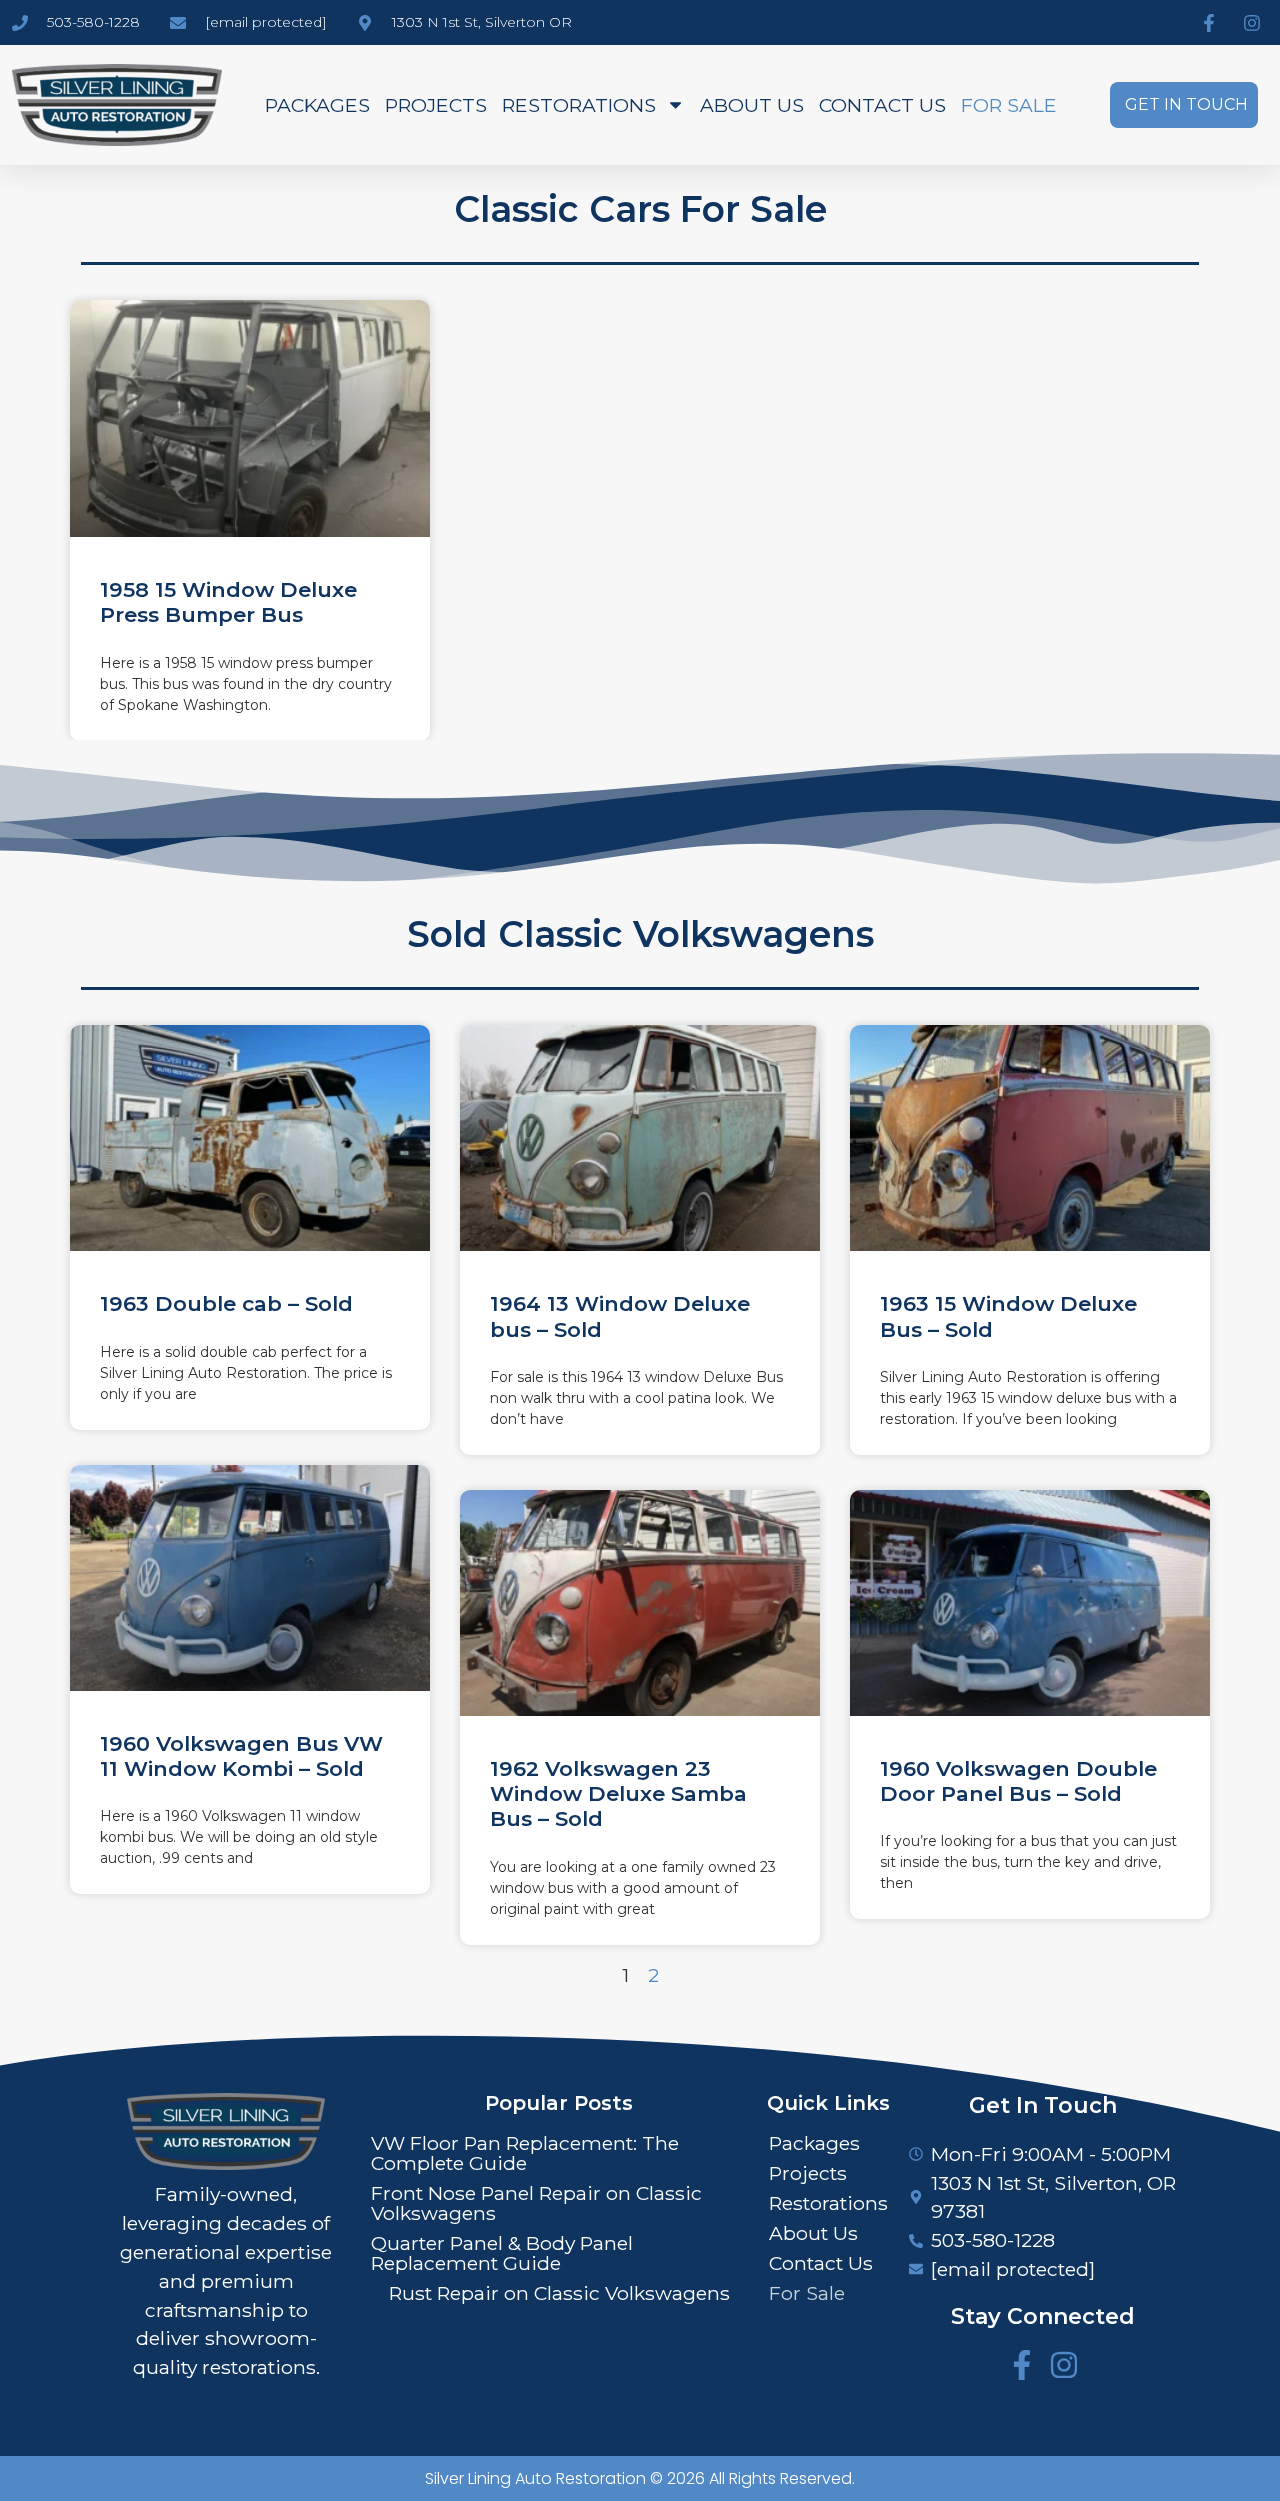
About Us (752, 105)
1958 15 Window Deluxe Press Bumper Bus (228, 602)
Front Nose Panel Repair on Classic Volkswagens (536, 2203)
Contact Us (882, 105)
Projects (436, 105)
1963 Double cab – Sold (226, 1303)
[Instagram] (1064, 2365)
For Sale (1009, 105)
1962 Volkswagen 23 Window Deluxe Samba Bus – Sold (618, 1793)
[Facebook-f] (1022, 2365)
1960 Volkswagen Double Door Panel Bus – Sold (1018, 1781)
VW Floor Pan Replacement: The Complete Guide (525, 2153)
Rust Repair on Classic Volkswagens (559, 2293)
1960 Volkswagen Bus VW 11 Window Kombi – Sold (241, 1756)
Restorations (579, 105)
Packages (317, 105)
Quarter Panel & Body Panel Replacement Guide (502, 2253)
